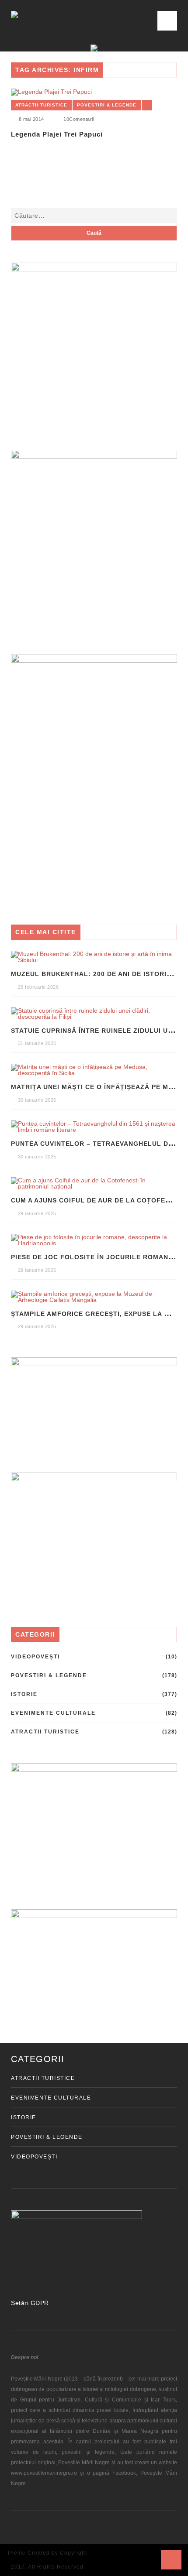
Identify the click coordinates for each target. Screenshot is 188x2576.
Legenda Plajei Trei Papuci (57, 134)
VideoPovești (35, 1657)
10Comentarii (79, 119)
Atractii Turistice (41, 105)
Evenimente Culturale (53, 1713)
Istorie (24, 1694)
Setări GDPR (30, 2303)
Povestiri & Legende (107, 105)
